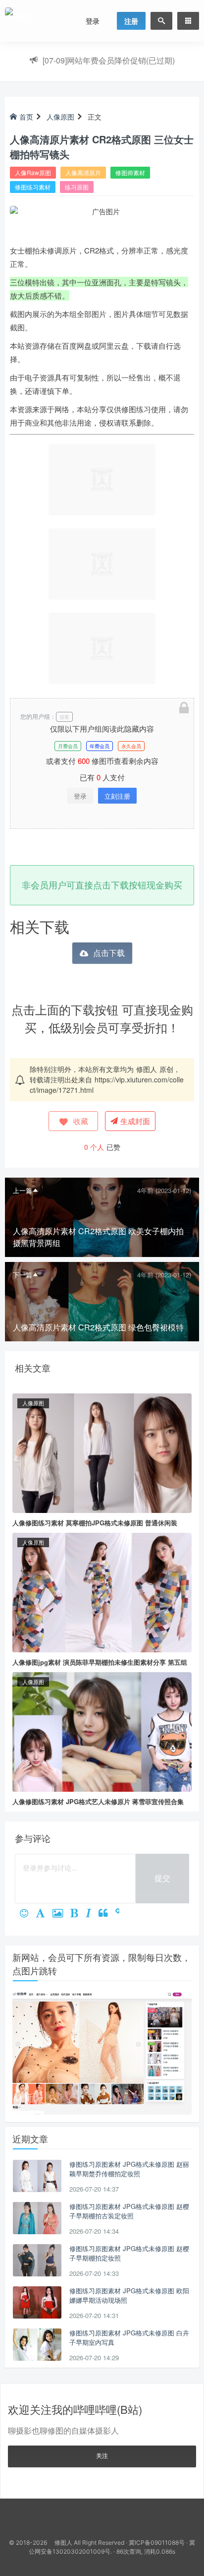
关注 (102, 2455)
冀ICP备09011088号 (157, 2543)
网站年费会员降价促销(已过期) (109, 60)
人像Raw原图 (33, 172)
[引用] (107, 1914)
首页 (26, 117)
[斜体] (92, 1914)
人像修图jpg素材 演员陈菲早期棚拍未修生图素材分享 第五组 (100, 1662)
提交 (162, 1878)
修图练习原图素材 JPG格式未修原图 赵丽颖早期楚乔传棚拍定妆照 (129, 2169)
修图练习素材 (33, 187)
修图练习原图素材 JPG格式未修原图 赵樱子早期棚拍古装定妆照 (129, 2211)
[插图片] (61, 1914)
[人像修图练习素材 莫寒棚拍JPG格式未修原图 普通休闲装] (102, 1452)
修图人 (147, 1069)
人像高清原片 (83, 172)
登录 (93, 21)
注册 (131, 21)
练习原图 (77, 187)
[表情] (28, 1914)
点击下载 (109, 953)
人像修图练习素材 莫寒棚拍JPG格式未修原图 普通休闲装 (95, 1523)
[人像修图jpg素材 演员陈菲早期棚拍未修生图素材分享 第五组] (102, 1591)
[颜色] (44, 1914)
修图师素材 (130, 172)
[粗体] (78, 1914)
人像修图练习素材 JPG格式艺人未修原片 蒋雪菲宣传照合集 (98, 1801)
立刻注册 (117, 796)
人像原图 (60, 117)
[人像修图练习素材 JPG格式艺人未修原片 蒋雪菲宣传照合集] (102, 1731)
